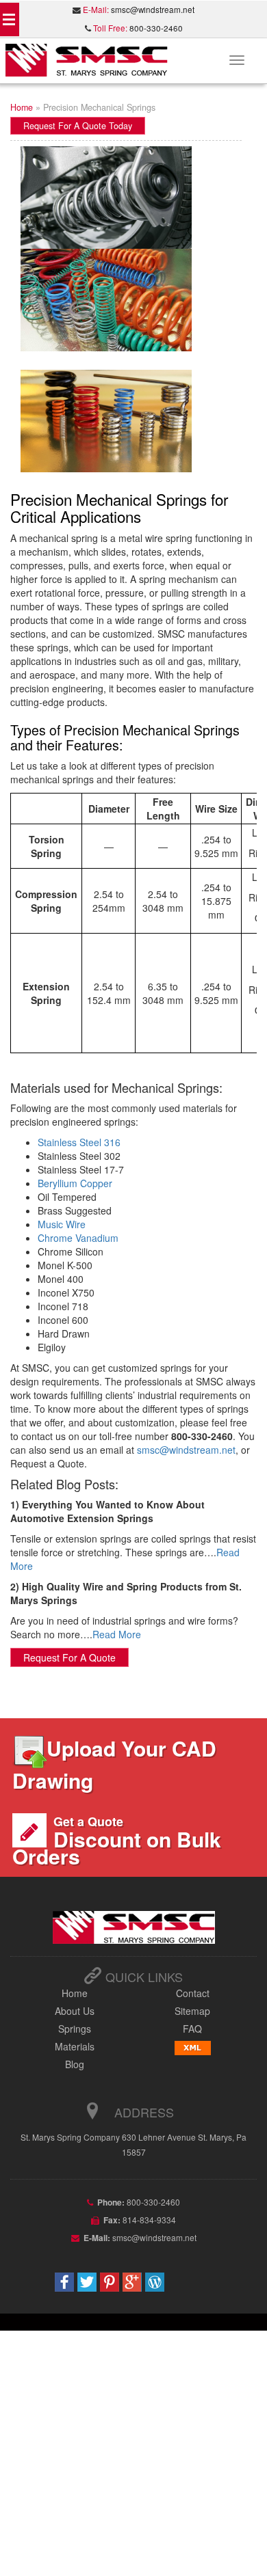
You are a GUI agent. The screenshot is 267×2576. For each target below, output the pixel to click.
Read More (117, 1634)
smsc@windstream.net (153, 10)
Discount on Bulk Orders (117, 1842)
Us (75, 2011)
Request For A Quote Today (78, 126)
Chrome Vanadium (78, 1238)
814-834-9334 (148, 2220)
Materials (75, 2046)
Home (22, 107)
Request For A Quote (69, 1657)
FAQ (192, 2029)
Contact (193, 1993)
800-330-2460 (156, 28)
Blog (75, 2064)
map (192, 2011)
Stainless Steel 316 (79, 1142)
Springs (75, 2029)
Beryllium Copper (75, 1183)
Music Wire (62, 1224)
